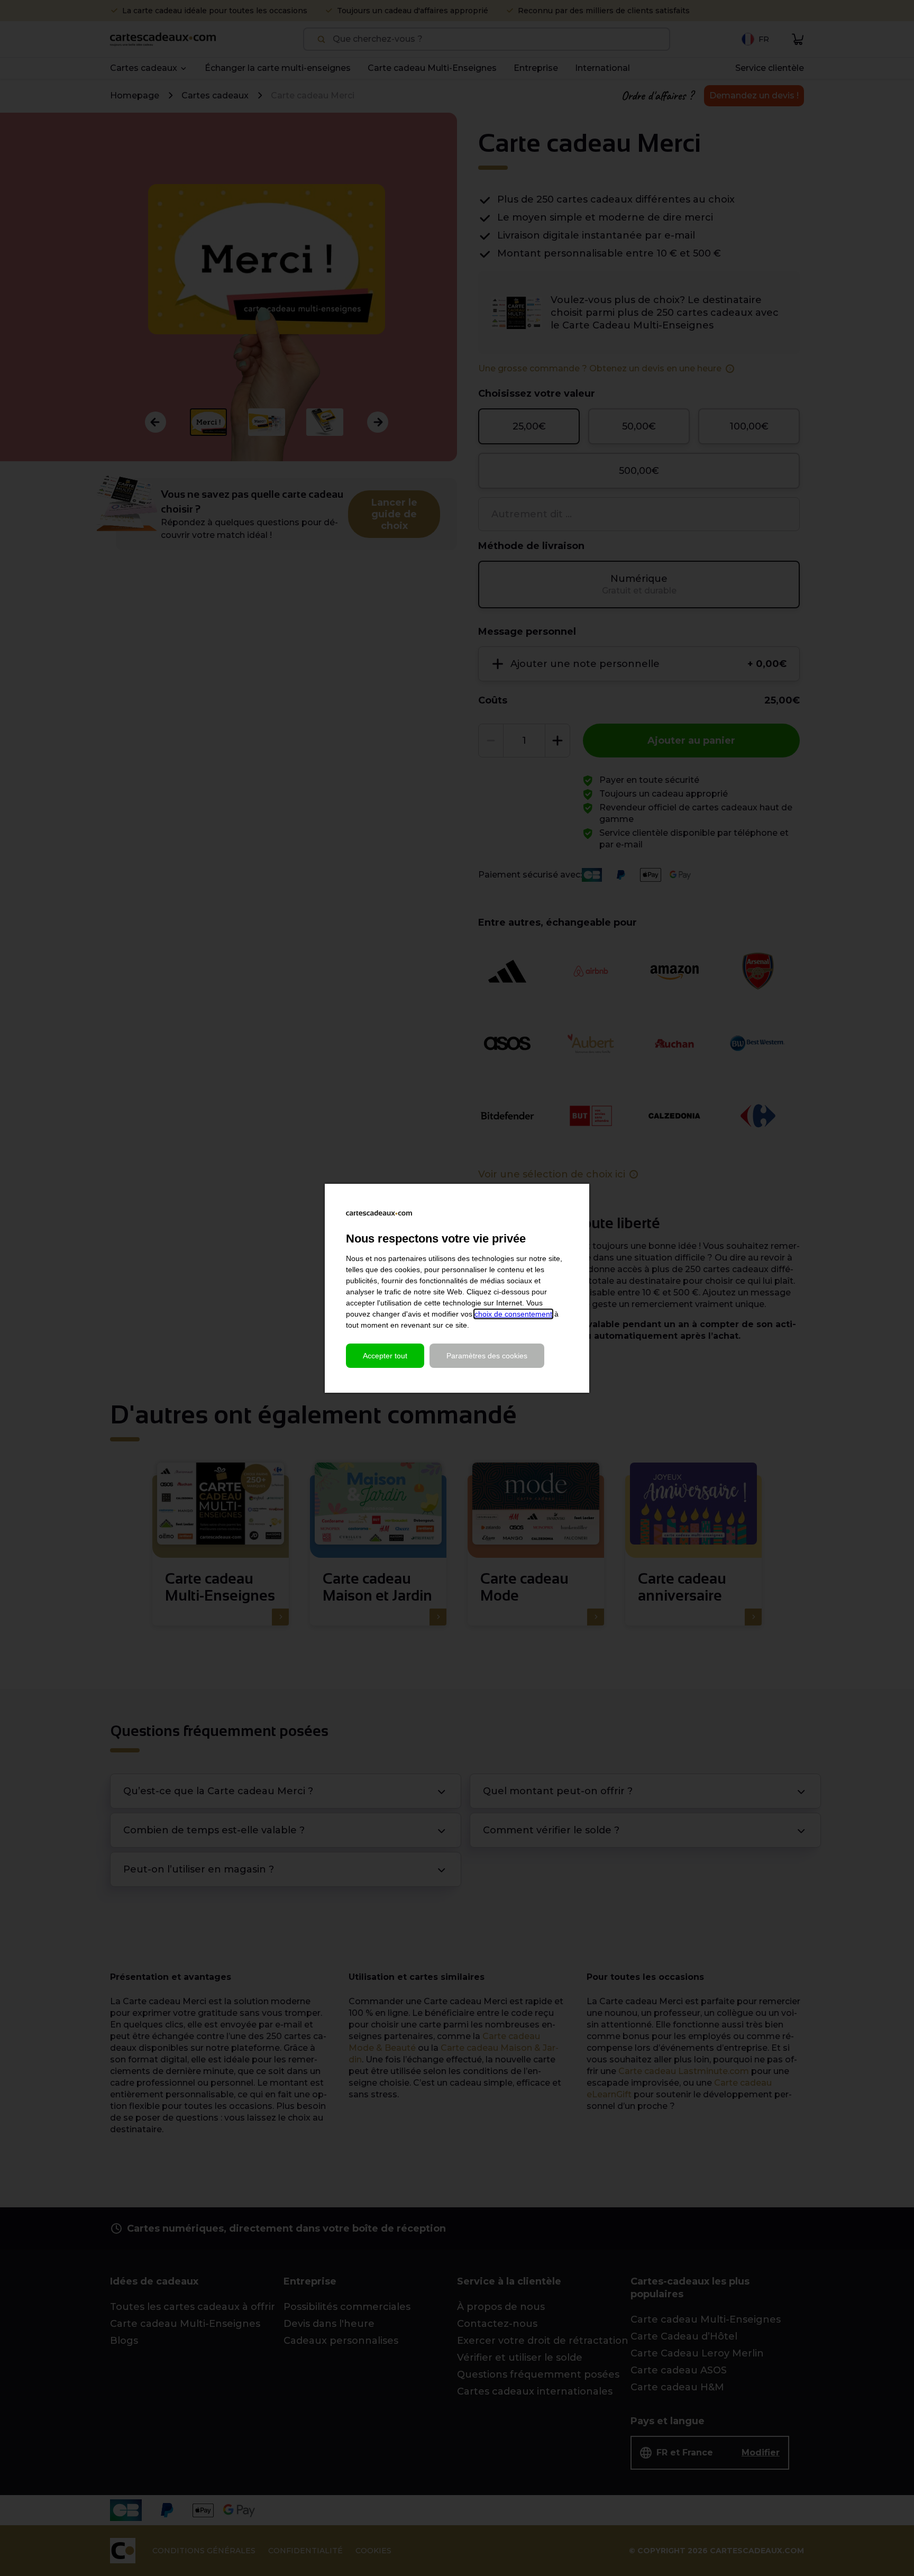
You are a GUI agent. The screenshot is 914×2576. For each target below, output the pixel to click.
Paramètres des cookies (487, 1356)
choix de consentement (513, 1314)
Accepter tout (385, 1356)
